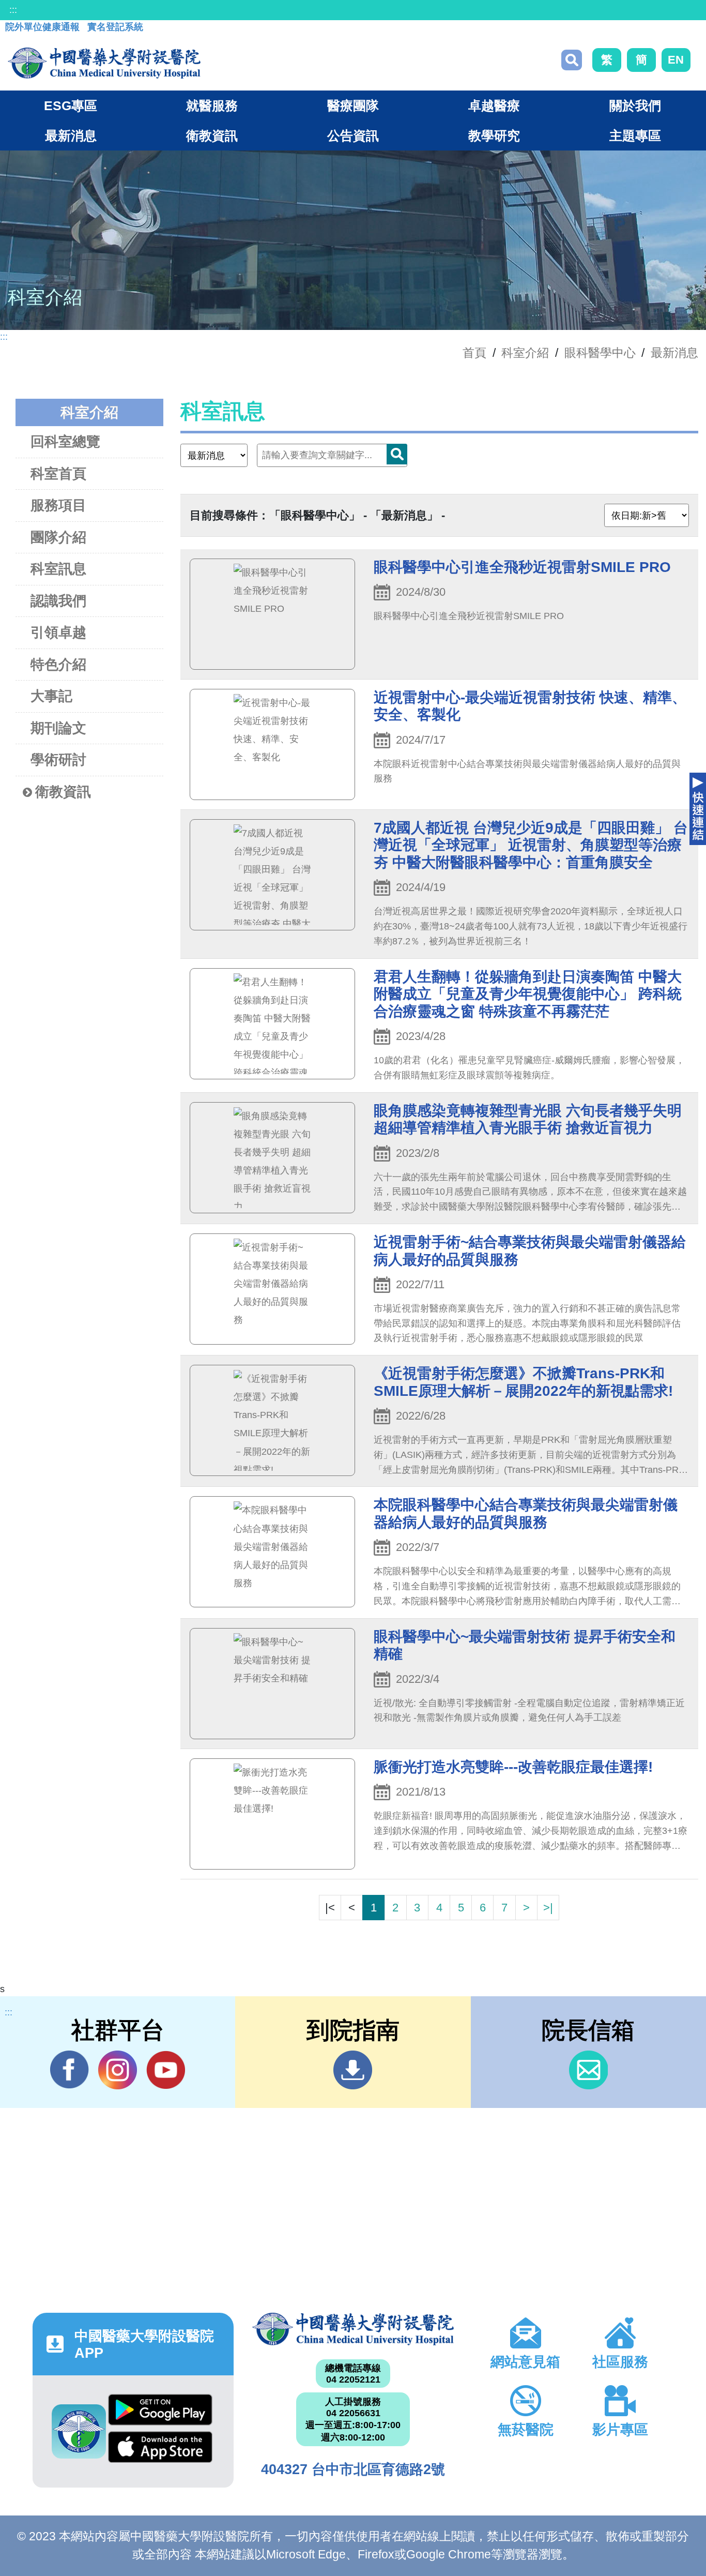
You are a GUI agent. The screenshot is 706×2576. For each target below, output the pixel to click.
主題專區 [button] (635, 135)
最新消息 (674, 353)
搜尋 (572, 60)
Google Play (160, 2413)
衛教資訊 (63, 792)
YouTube (166, 2070)
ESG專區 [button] (71, 106)
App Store (160, 2450)
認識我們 (58, 601)
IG (118, 2070)
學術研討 (58, 760)
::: (13, 10)
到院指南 (353, 2070)
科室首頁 (58, 474)
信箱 (588, 2070)
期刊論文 (58, 728)
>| (548, 1908)
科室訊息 (58, 569)
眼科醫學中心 (600, 353)
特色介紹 (58, 665)
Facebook (70, 2070)
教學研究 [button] (494, 135)
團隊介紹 (58, 537)
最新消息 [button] (71, 135)
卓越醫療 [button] (494, 106)
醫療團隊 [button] (353, 106)
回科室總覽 (65, 442)
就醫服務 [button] (212, 106)
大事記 (51, 696)
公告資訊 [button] (353, 135)
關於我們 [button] (635, 106)
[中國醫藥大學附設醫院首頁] (104, 63)
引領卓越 (58, 632)
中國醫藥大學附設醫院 (353, 2329)
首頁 (474, 353)
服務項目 (58, 505)
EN (676, 60)
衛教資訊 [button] (212, 135)
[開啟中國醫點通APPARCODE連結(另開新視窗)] (79, 2431)
